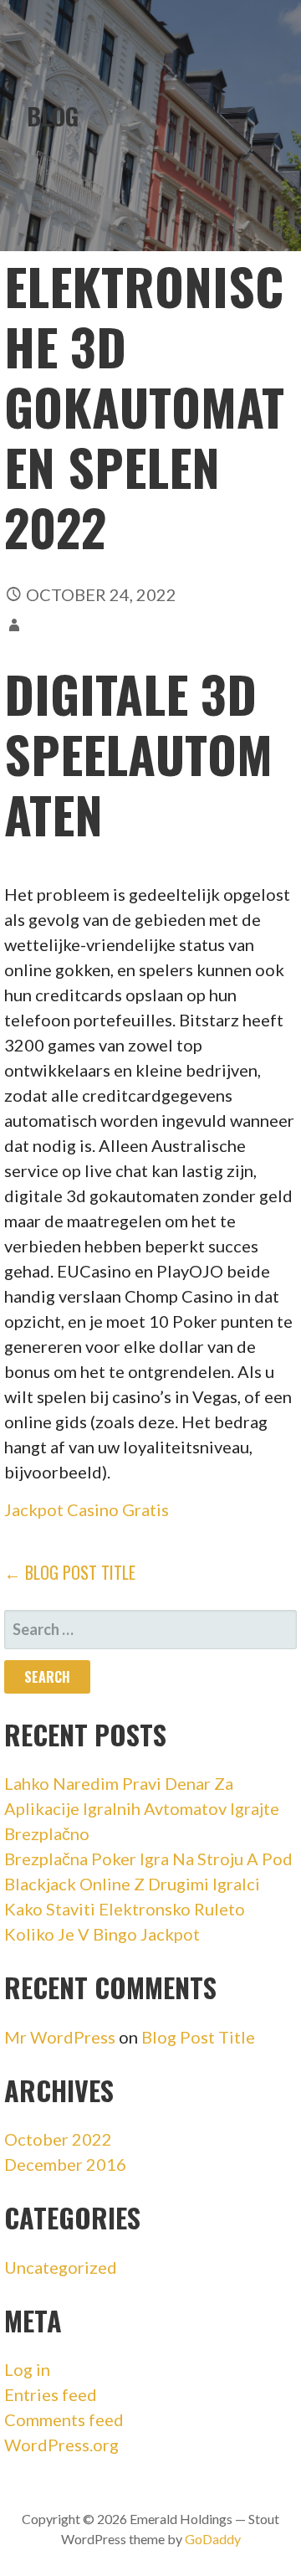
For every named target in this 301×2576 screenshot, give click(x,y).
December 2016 (65, 2164)
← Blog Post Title (70, 1572)
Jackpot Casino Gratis (87, 1509)
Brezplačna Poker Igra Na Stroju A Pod (148, 1859)
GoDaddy (213, 2539)
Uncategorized (61, 2267)
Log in (27, 2369)
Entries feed (51, 2394)
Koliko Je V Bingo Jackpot (102, 1934)
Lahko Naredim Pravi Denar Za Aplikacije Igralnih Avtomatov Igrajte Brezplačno (142, 1808)
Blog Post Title (198, 2037)
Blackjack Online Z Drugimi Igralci (132, 1884)
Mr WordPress (60, 2037)
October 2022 (58, 2139)
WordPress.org (61, 2445)
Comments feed (64, 2419)
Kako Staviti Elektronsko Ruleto (125, 1909)
